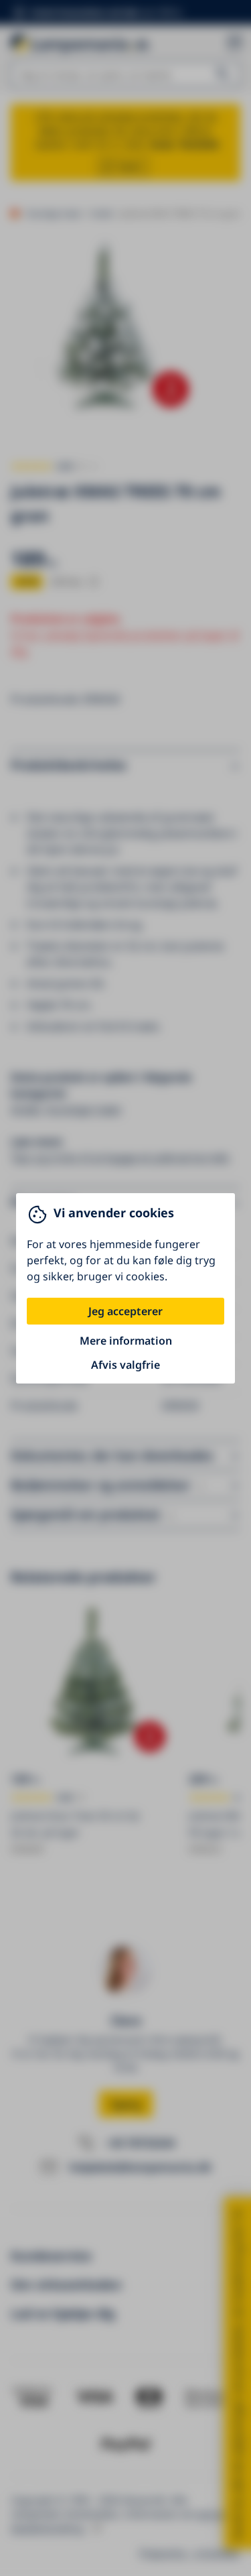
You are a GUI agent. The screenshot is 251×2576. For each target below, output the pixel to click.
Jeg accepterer (125, 1311)
